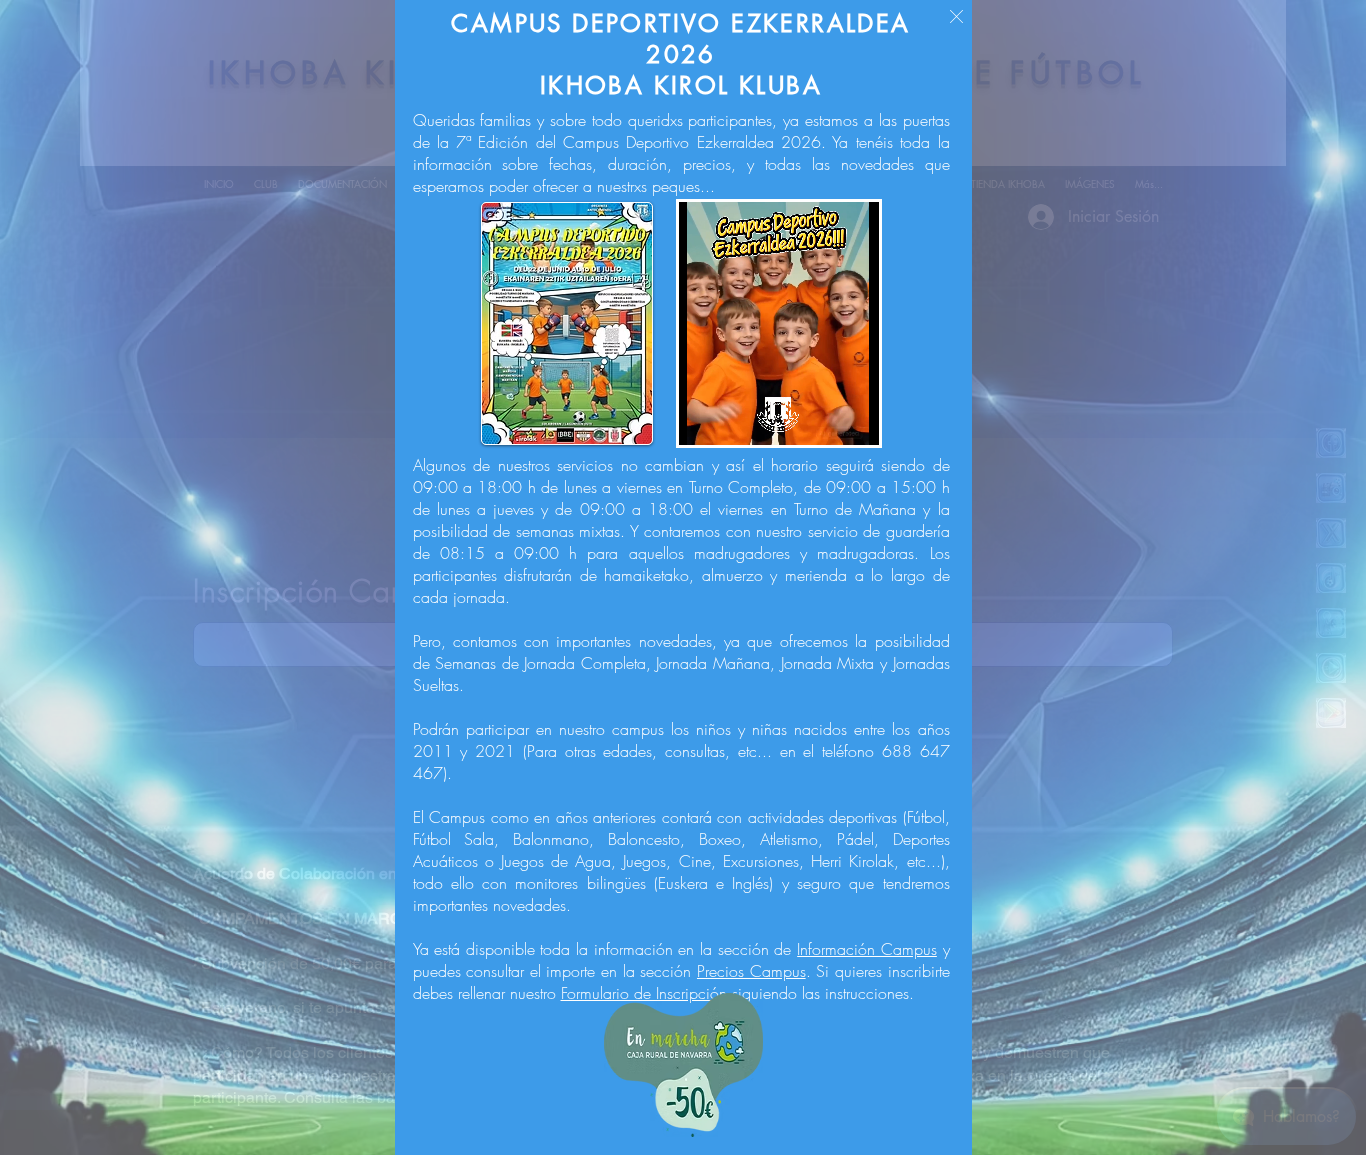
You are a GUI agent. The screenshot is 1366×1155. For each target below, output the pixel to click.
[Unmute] (739, 418)
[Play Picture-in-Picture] (872, 418)
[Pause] (705, 418)
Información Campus (867, 949)
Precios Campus (751, 971)
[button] (956, 16)
